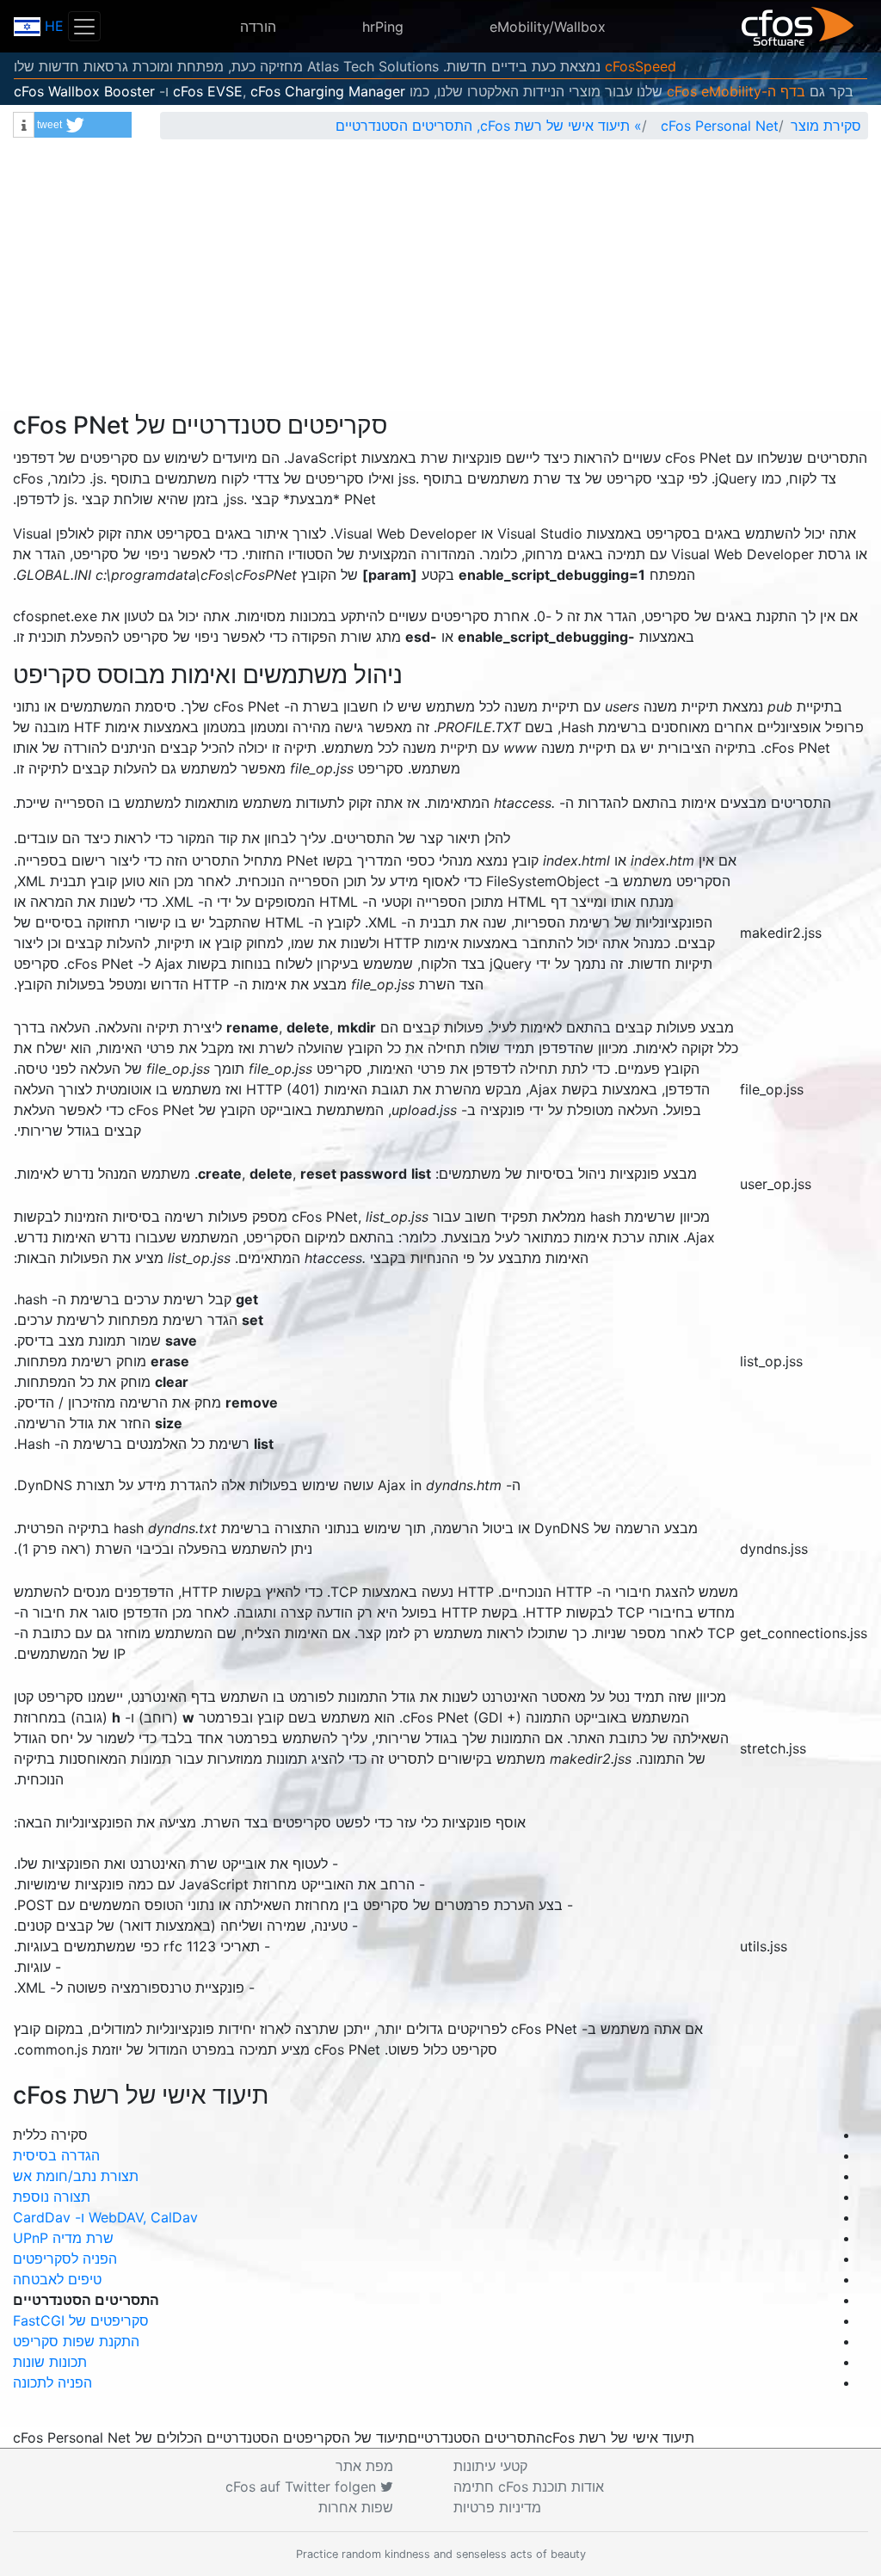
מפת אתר (364, 2466)
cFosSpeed (641, 66)
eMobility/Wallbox (548, 27)
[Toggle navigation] (84, 26)
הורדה (258, 27)
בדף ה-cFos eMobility (736, 91)
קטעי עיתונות (490, 2466)
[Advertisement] (440, 282)
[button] (83, 125)
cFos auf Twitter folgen (303, 2487)
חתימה (529, 2487)
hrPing (383, 27)
